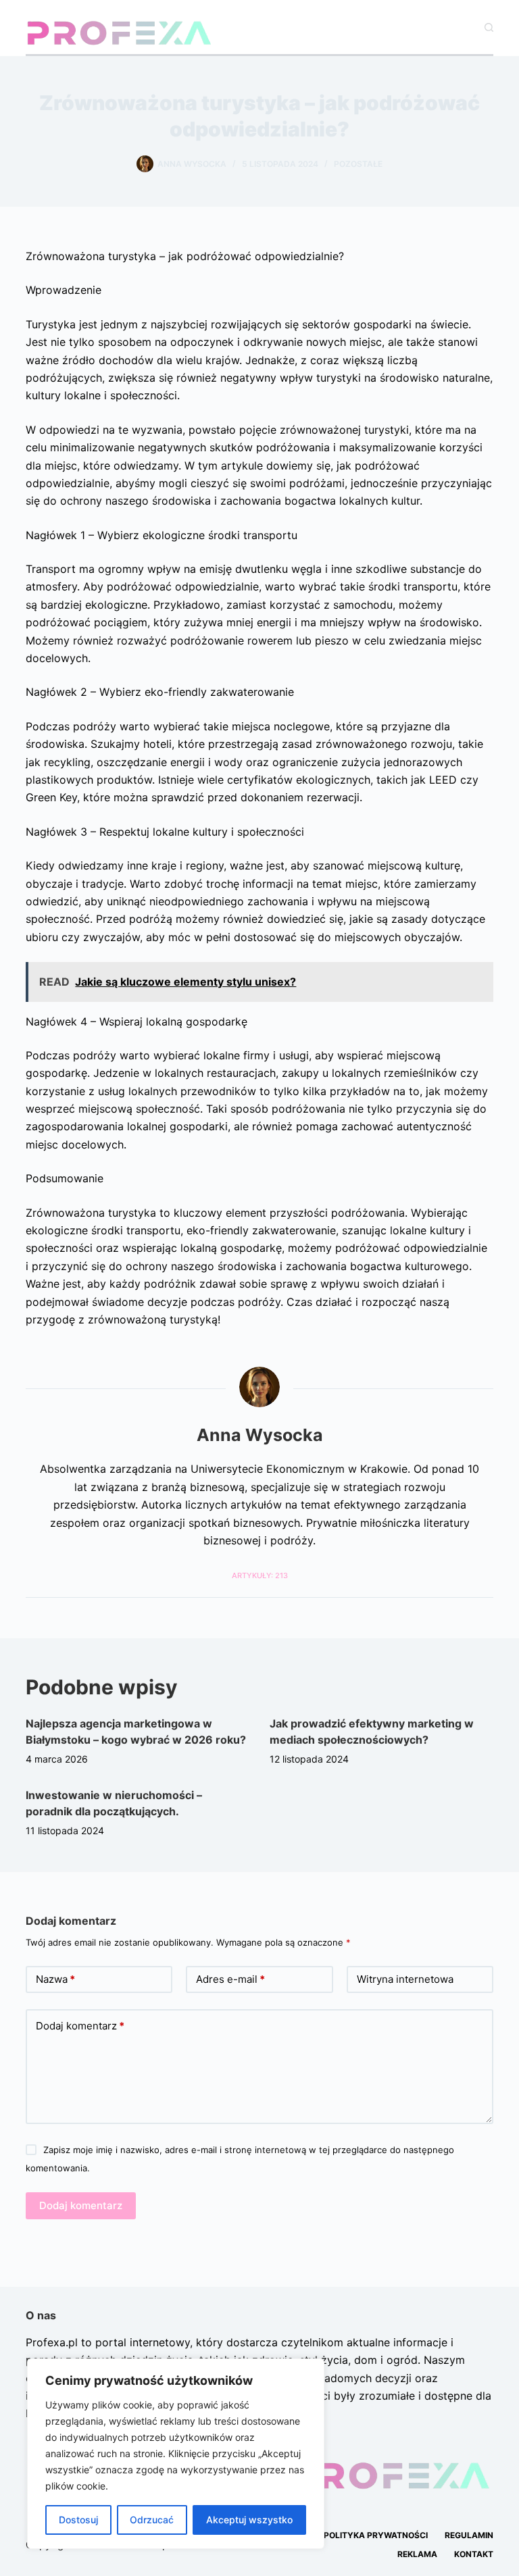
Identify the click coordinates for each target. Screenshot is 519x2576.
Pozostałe (358, 164)
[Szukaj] (489, 27)
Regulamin (469, 2535)
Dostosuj (78, 2520)
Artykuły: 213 (260, 1575)
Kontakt (474, 2554)
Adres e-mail (230, 1979)
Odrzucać (152, 2520)
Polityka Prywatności (376, 2535)
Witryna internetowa (405, 1979)
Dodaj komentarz (80, 2026)
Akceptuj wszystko (249, 2520)
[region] (176, 2454)
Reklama (417, 2554)
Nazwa (55, 1979)
